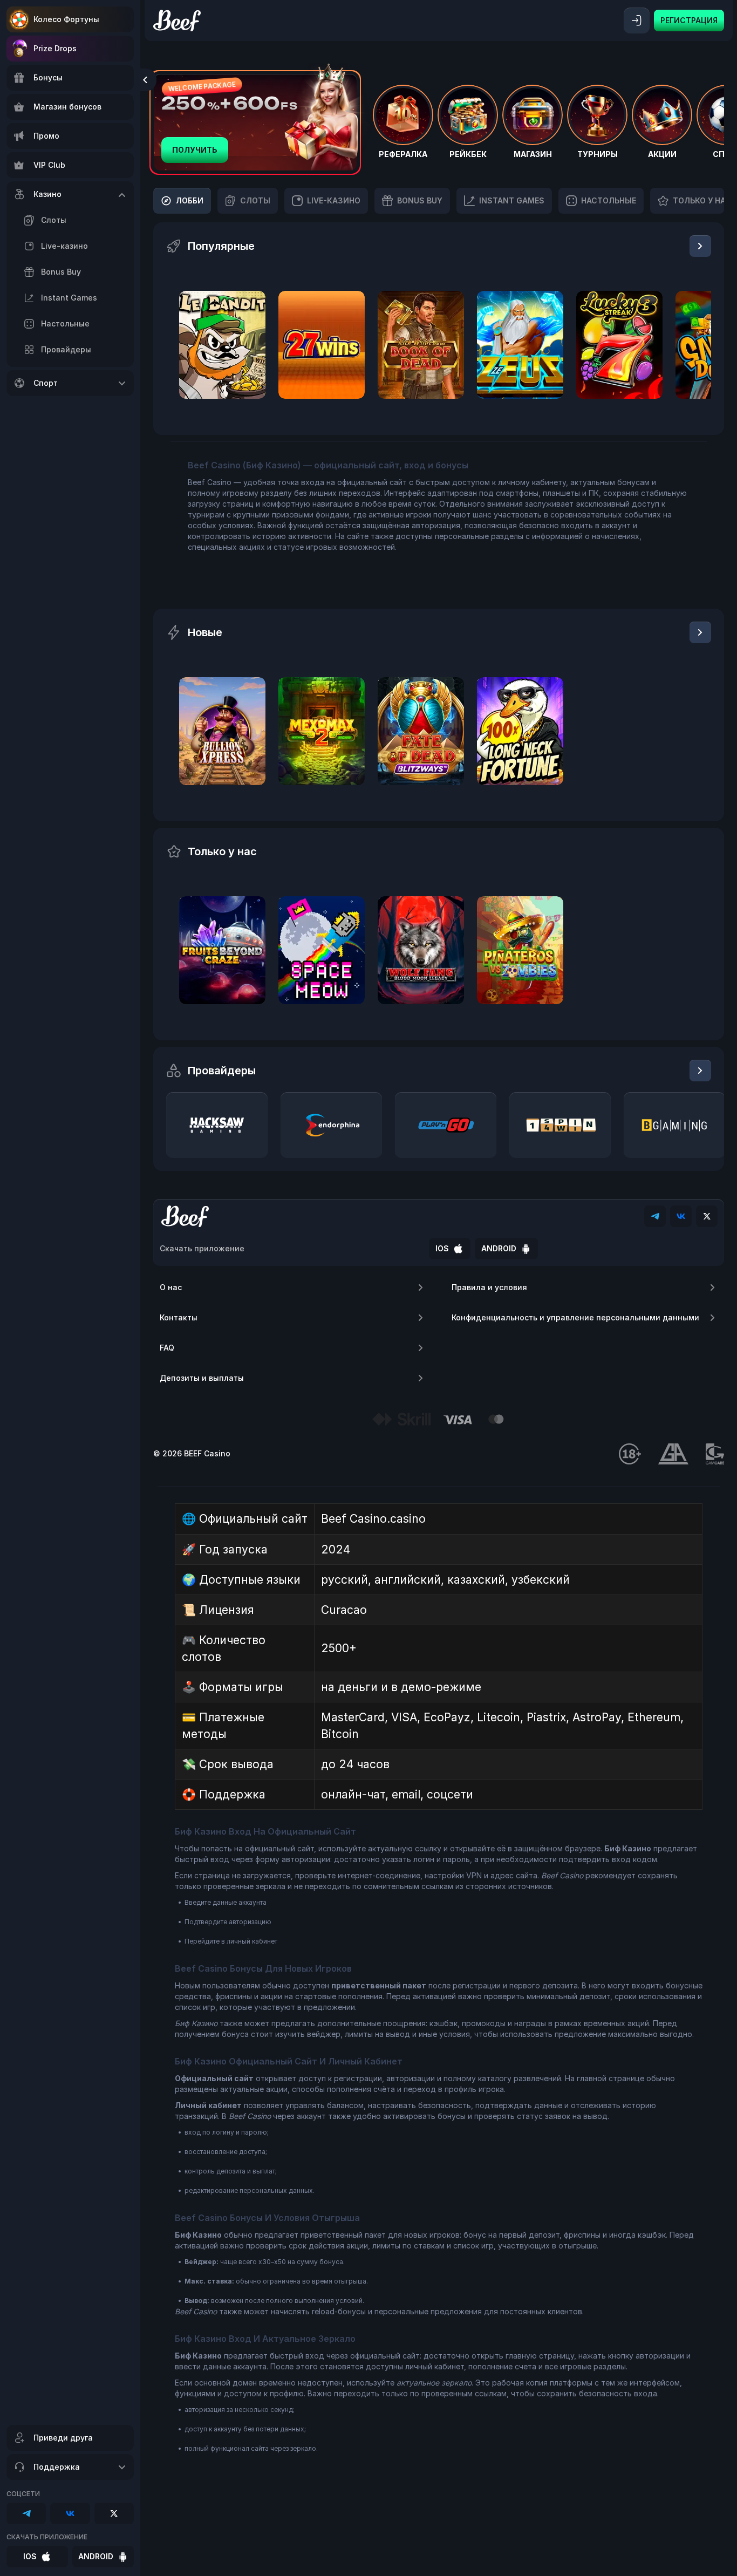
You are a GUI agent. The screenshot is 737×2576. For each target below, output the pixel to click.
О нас (171, 1287)
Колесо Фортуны (66, 19)
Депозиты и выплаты (202, 1378)
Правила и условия (489, 1287)
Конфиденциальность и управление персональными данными (575, 1317)
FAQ (167, 1348)
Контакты (179, 1317)
